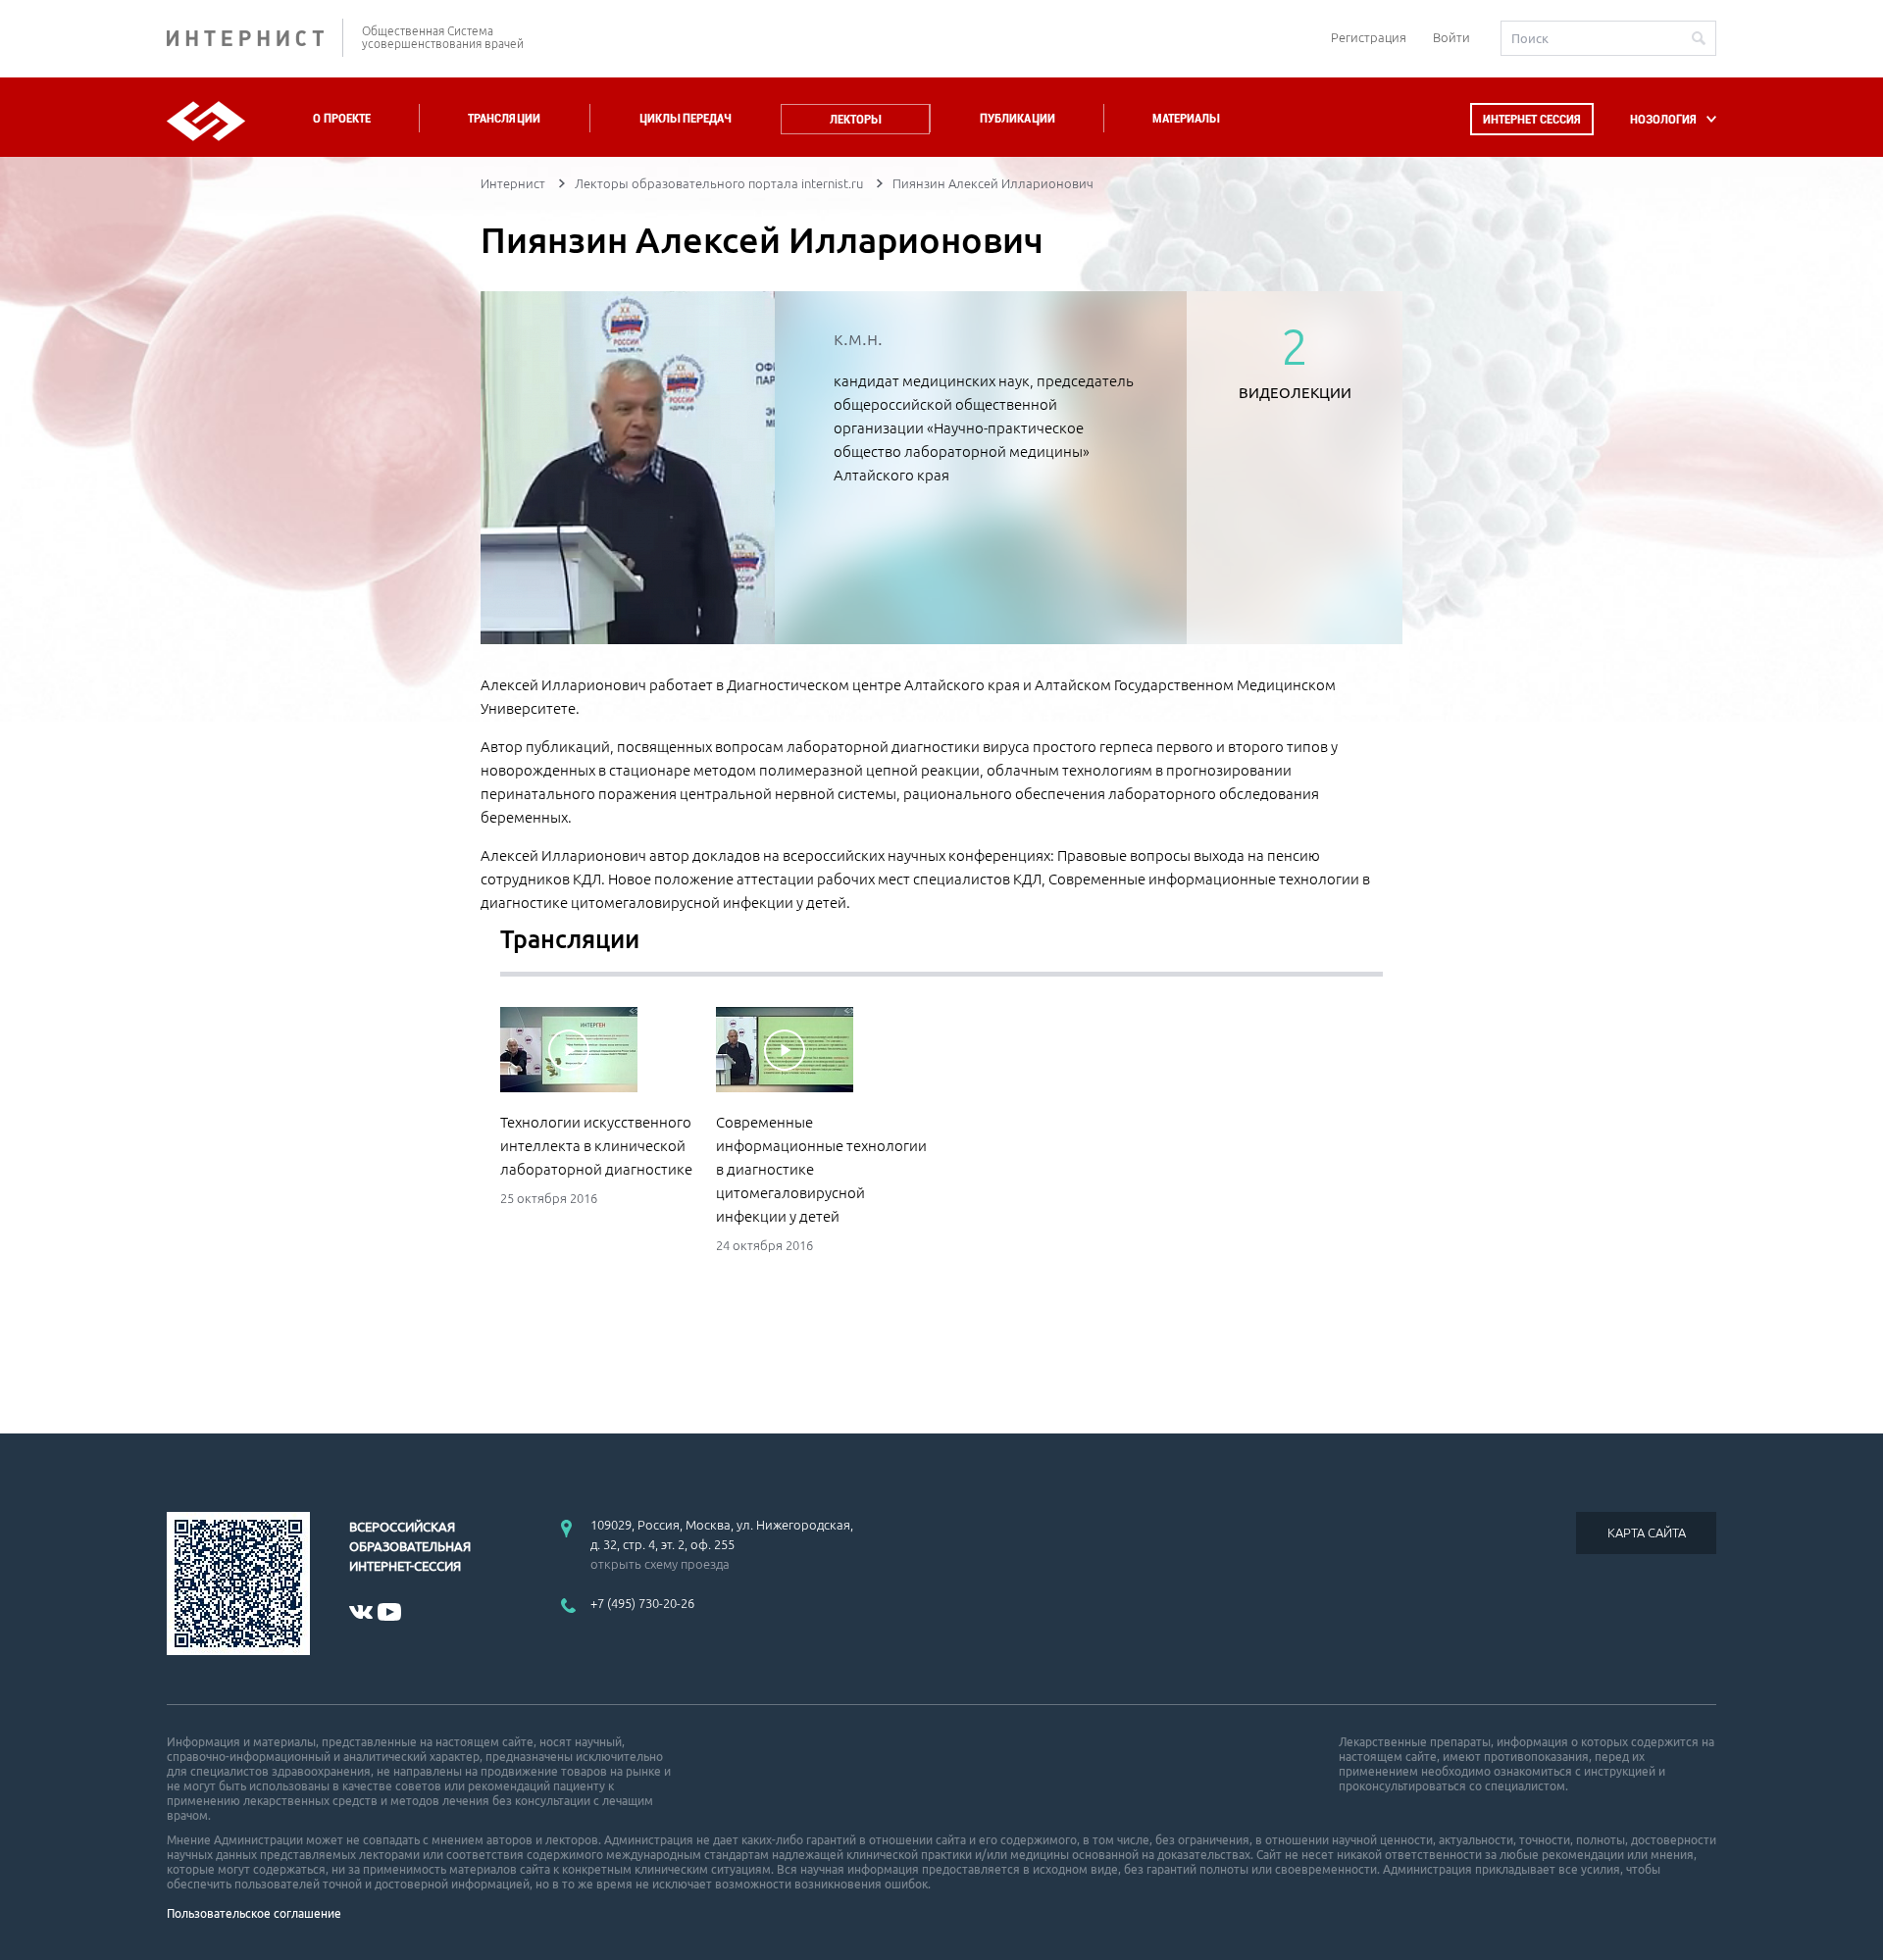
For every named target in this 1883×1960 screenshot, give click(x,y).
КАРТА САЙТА (1647, 1533)
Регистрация (1369, 37)
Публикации (1018, 118)
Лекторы (855, 119)
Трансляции (504, 118)
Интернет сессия (1532, 119)
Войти (1451, 37)
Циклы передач (685, 118)
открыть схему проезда (660, 1564)
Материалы (1186, 118)
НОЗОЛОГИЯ (1663, 119)
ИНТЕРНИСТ (255, 38)
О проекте (342, 118)
